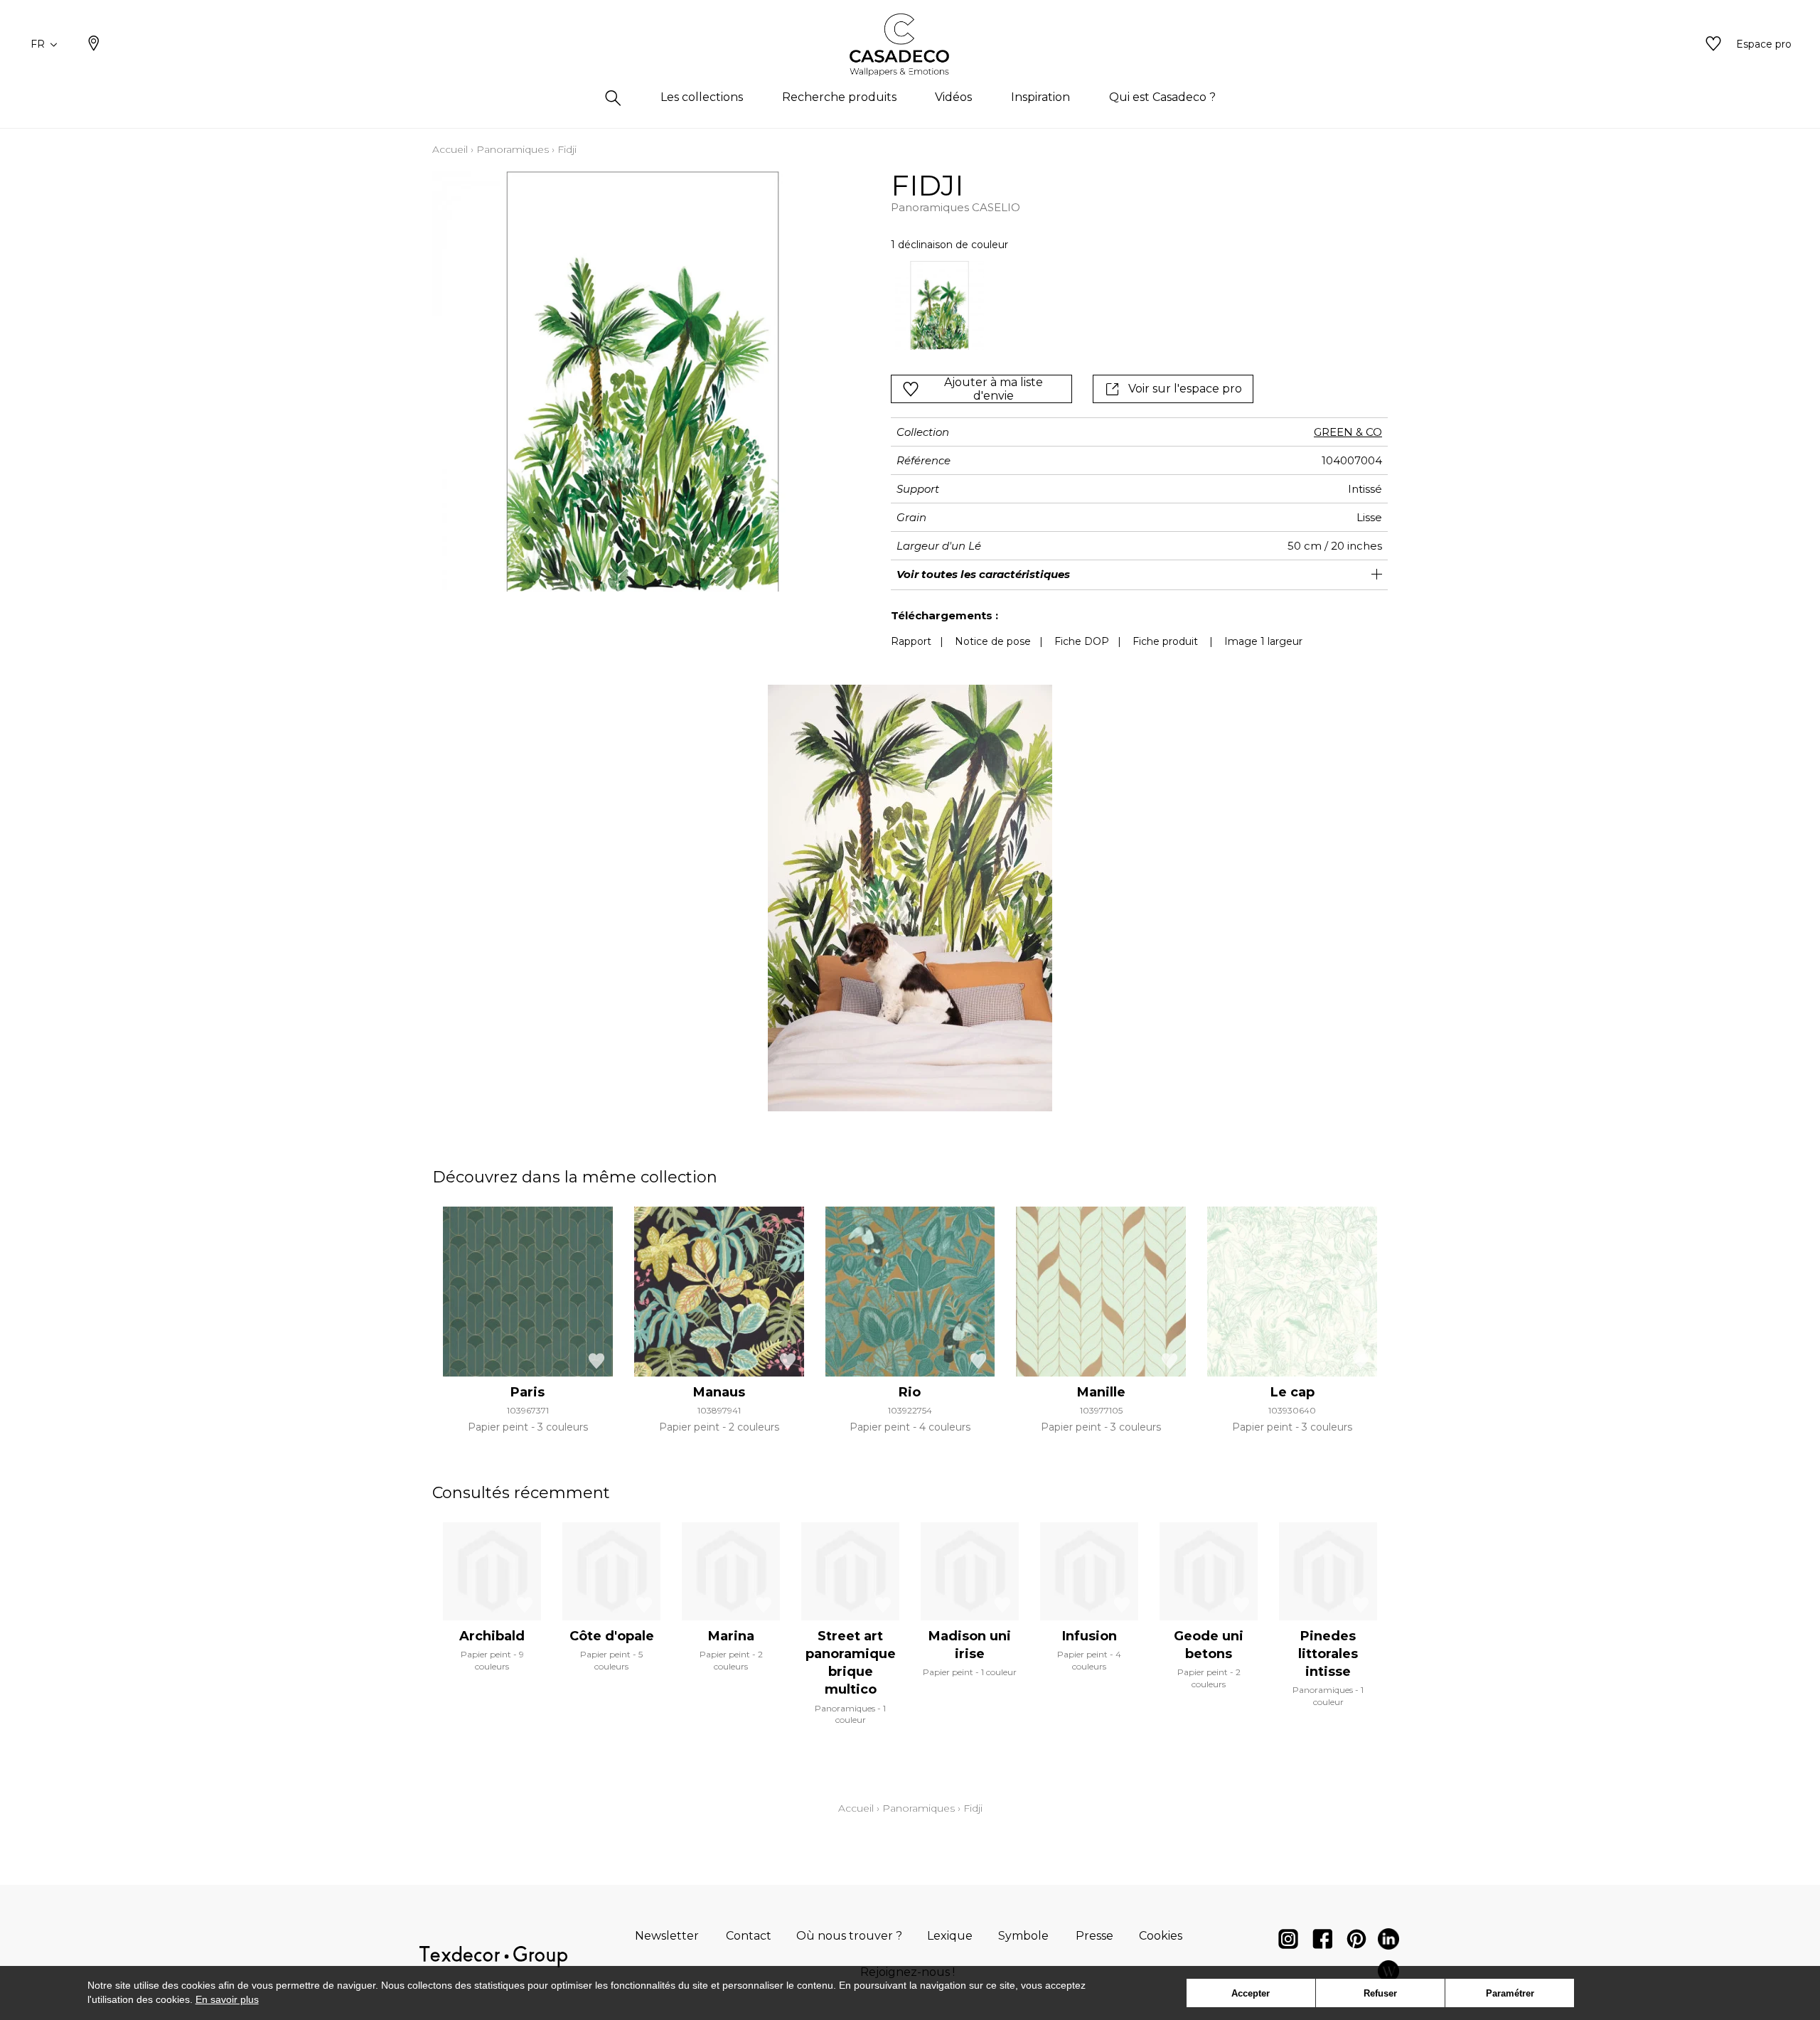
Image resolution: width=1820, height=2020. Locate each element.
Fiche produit (1165, 641)
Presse (1094, 1936)
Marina (731, 1636)
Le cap (1292, 1392)
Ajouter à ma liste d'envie (994, 389)
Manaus (719, 1392)
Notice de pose (993, 641)
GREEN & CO (1348, 432)
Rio (910, 1392)
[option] (940, 305)
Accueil (450, 149)
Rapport (911, 641)
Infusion (1090, 1636)
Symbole (1023, 1936)
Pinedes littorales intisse (1328, 1654)
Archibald (492, 1636)
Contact (749, 1936)
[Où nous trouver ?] (94, 45)
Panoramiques (513, 149)
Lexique (950, 1936)
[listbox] (1090, 305)
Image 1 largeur (1263, 641)
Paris (528, 1392)
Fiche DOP (1082, 641)
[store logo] (910, 45)
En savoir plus (227, 1999)
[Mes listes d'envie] (1713, 45)
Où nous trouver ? (849, 1936)
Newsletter (667, 1936)
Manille (1101, 1392)
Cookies (1161, 1936)
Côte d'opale (612, 1636)
